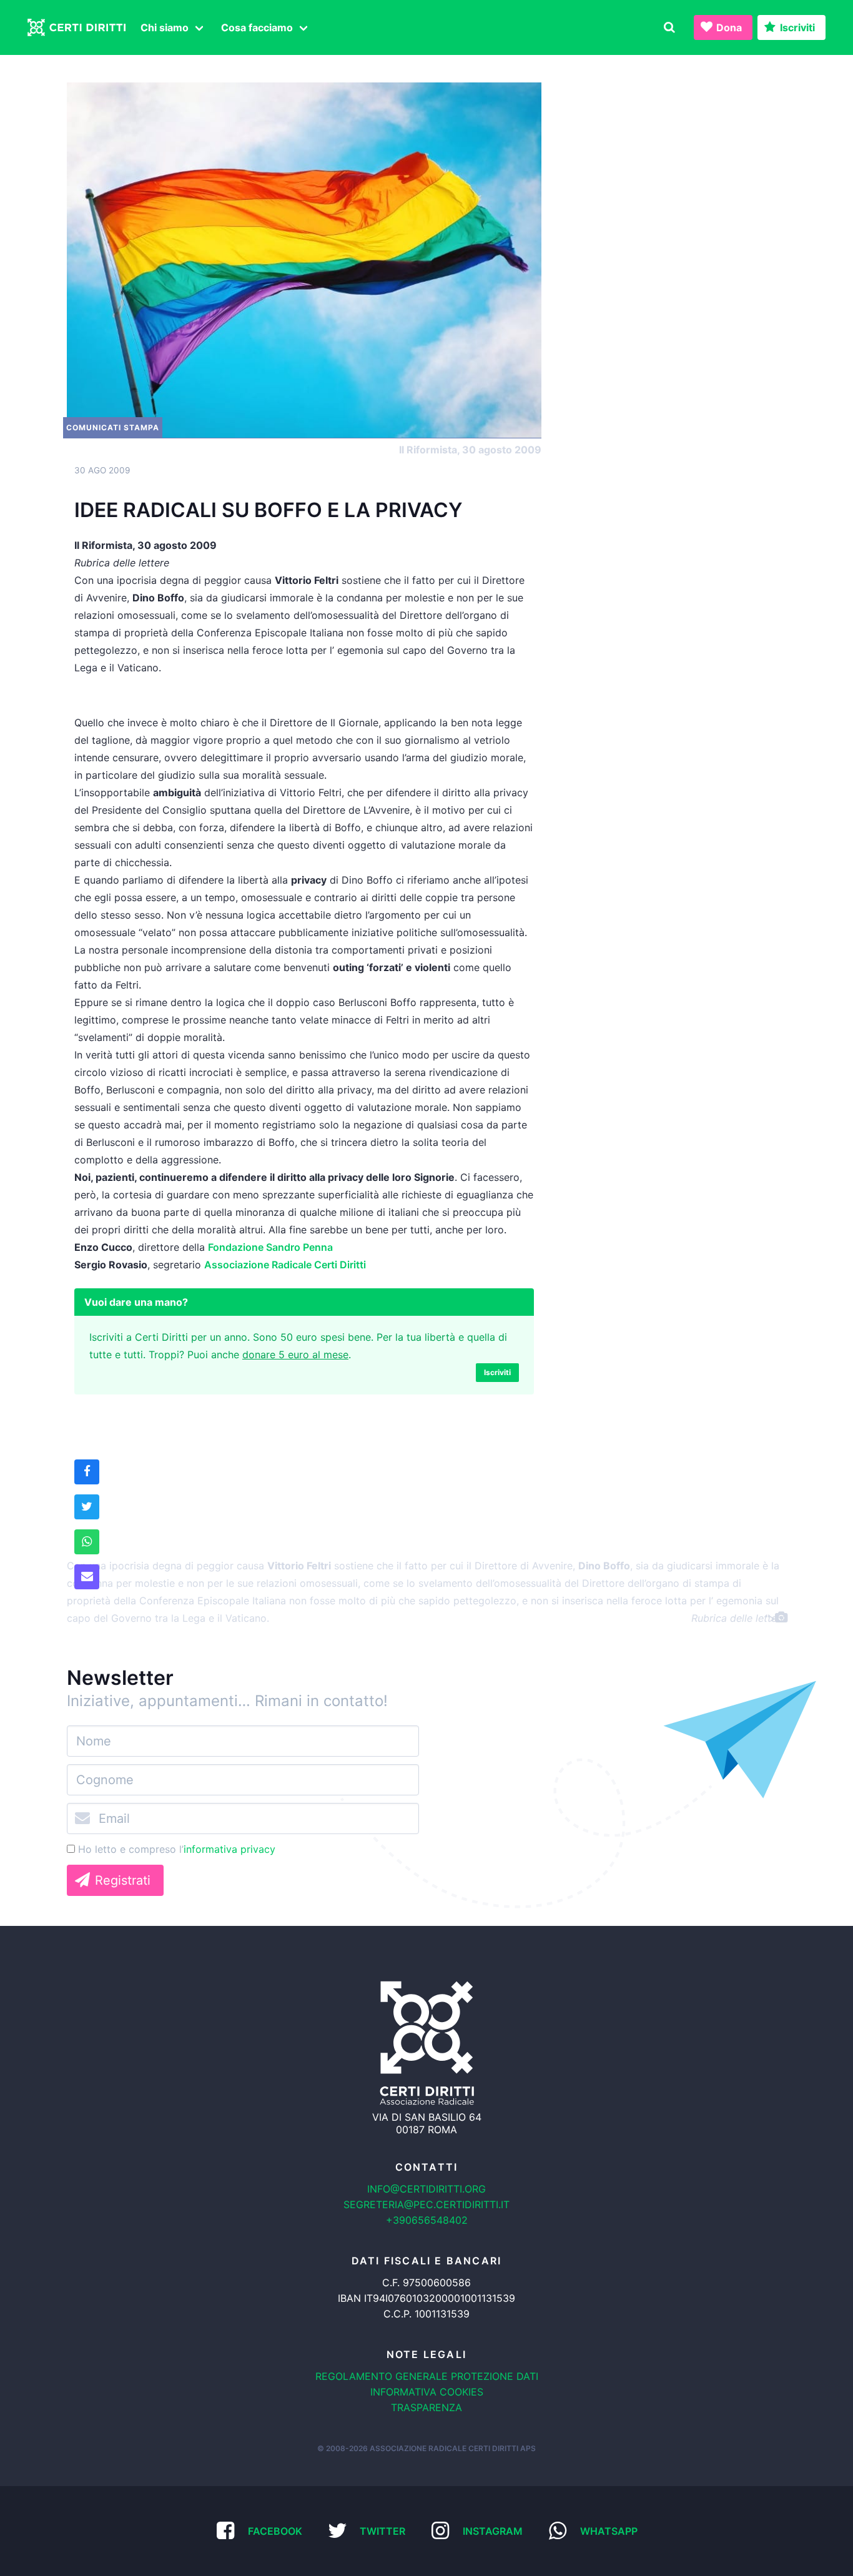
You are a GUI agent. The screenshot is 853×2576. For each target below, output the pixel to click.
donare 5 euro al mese (295, 1355)
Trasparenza (426, 2407)
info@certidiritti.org (426, 2189)
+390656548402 (427, 2220)
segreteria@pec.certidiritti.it (426, 2204)
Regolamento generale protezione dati (427, 2376)
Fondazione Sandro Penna (270, 1247)
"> (771, 1618)
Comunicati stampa (113, 427)
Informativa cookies (427, 2392)
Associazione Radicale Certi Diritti (285, 1265)
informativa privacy (229, 1849)
